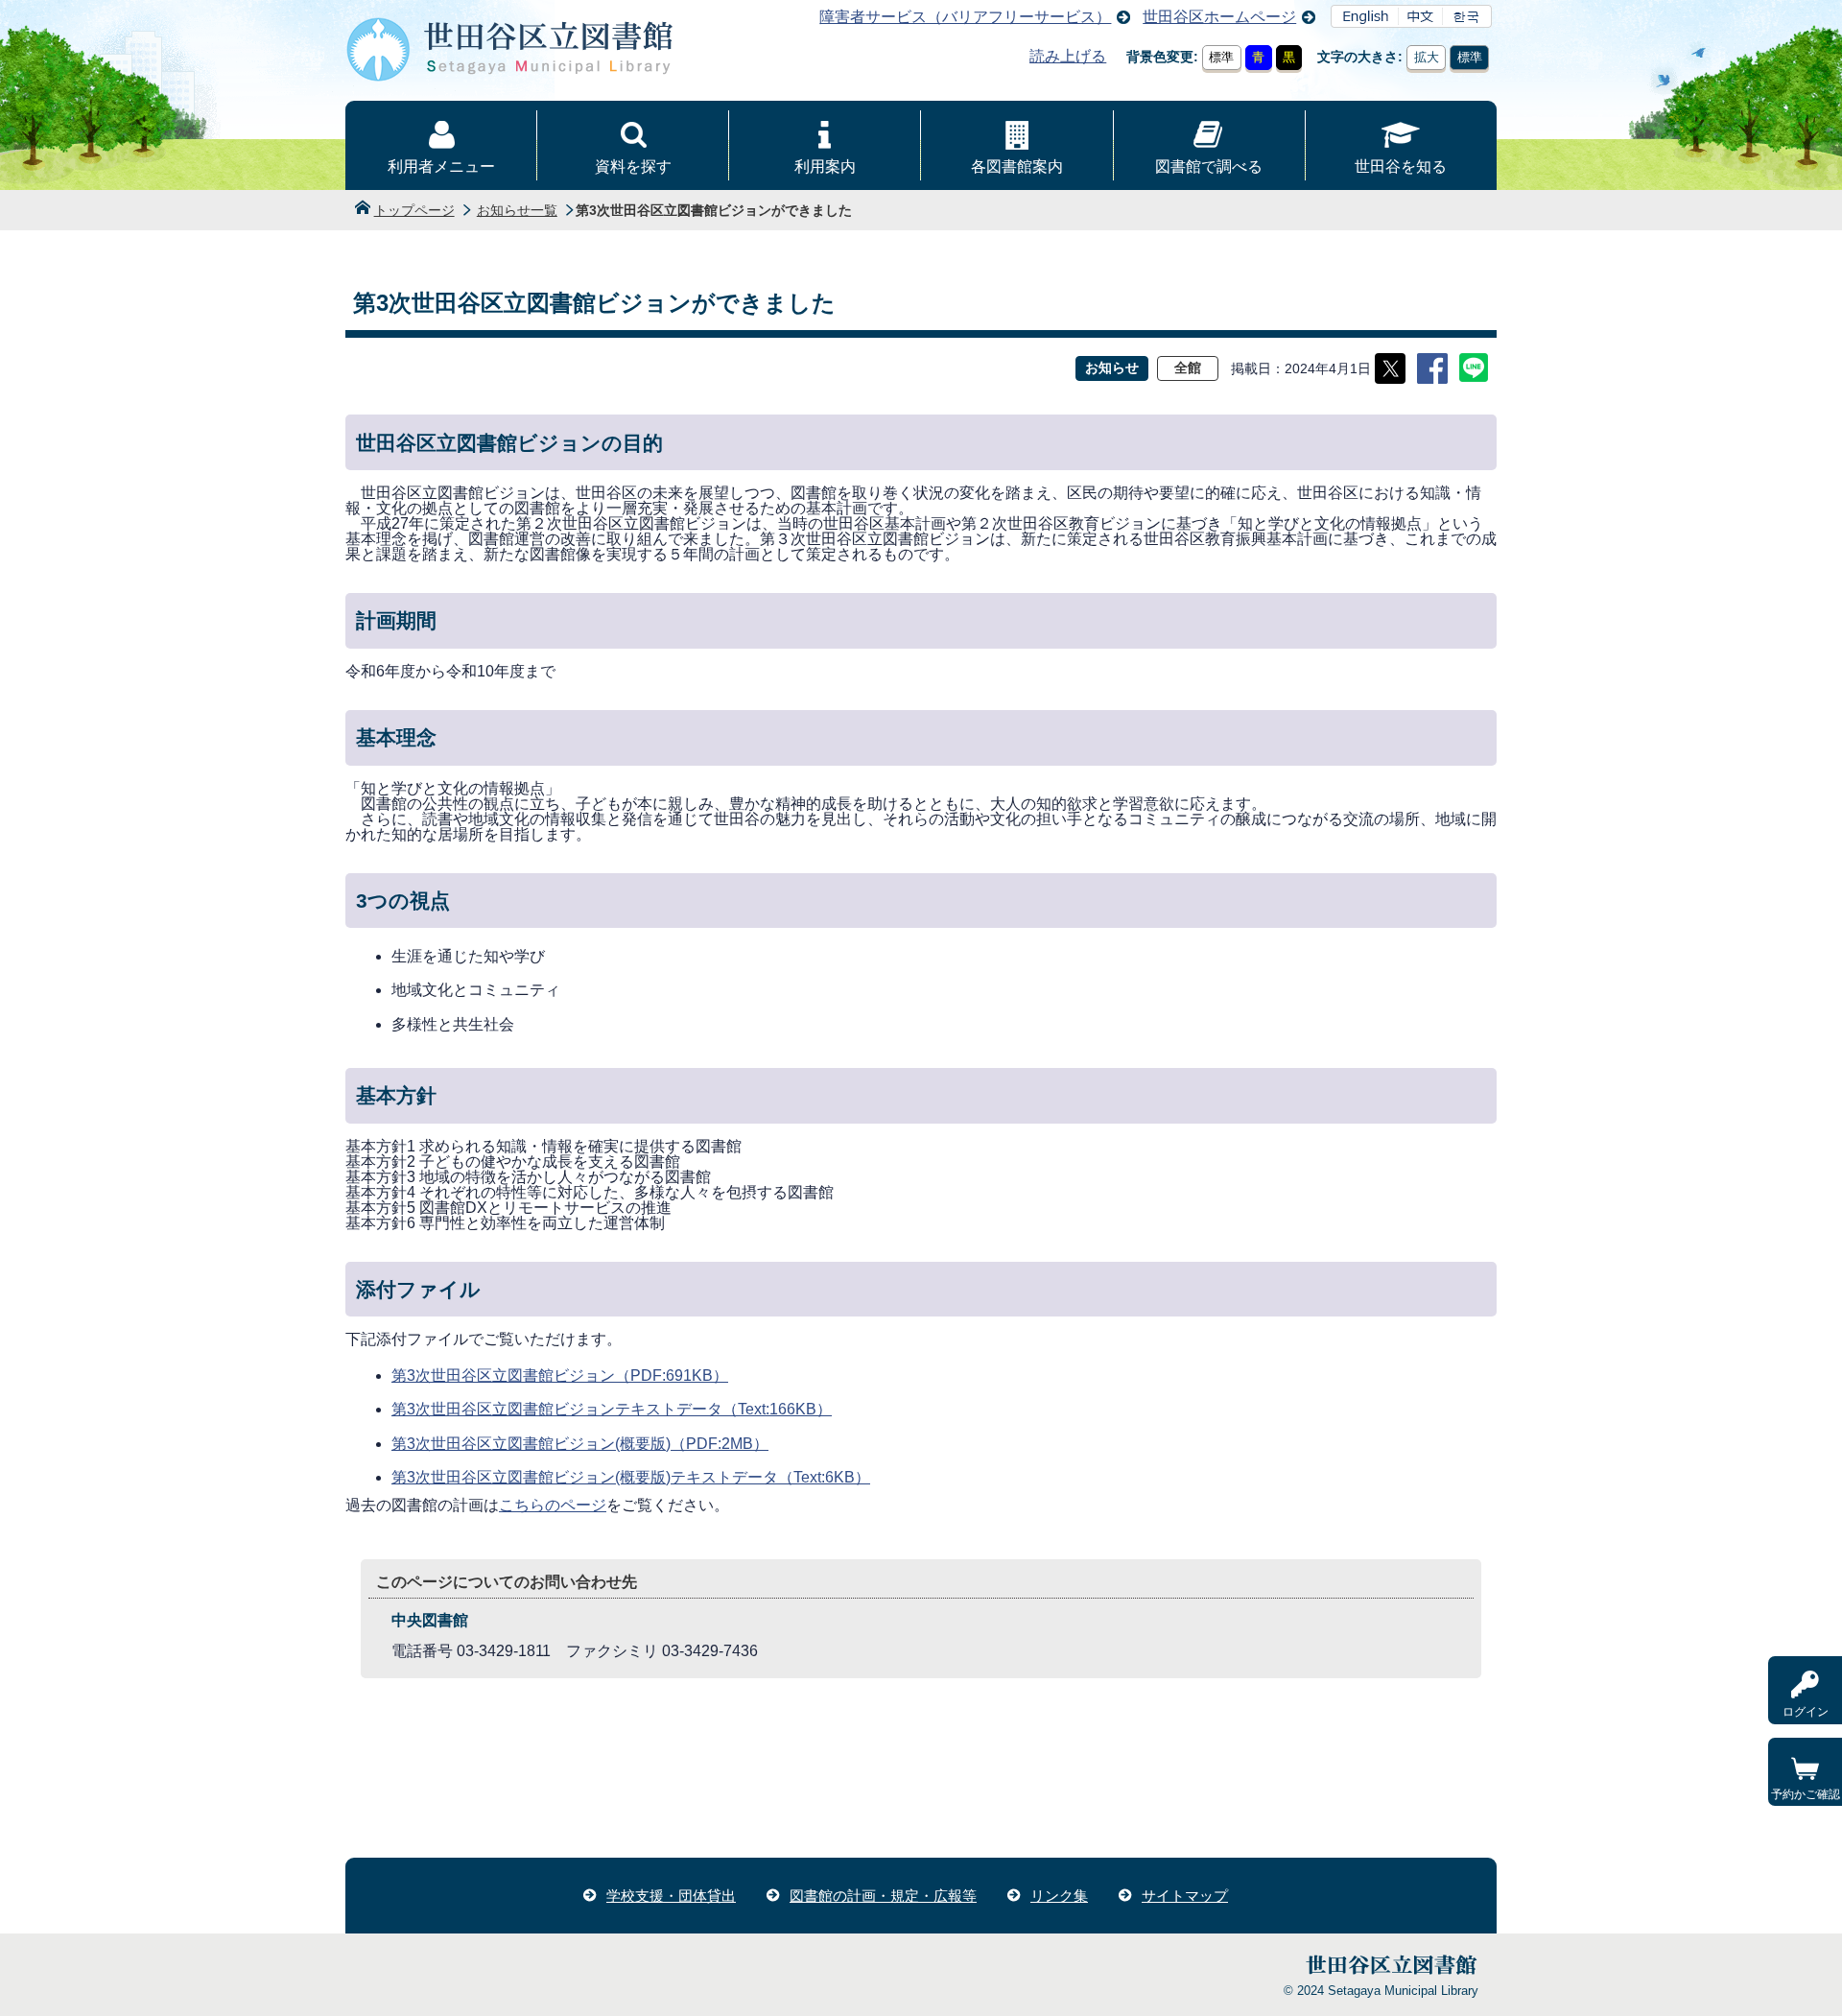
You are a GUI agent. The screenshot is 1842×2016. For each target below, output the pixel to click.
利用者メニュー (441, 166)
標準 (1221, 57)
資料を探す (633, 166)
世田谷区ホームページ (1219, 17)
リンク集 (1059, 1896)
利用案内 (825, 166)
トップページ (414, 210)
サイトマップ (1185, 1896)
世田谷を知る (1401, 166)
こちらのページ (553, 1505)
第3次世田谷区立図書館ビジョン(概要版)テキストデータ (631, 1477)
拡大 (1427, 57)
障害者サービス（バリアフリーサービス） (965, 17)
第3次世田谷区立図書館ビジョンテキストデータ (612, 1409)
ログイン (1806, 1712)
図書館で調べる (1209, 166)
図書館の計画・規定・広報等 (883, 1896)
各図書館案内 (1017, 166)
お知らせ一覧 (517, 210)
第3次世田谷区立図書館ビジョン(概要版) (580, 1444)
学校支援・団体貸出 (671, 1896)
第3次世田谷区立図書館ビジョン (560, 1376)
